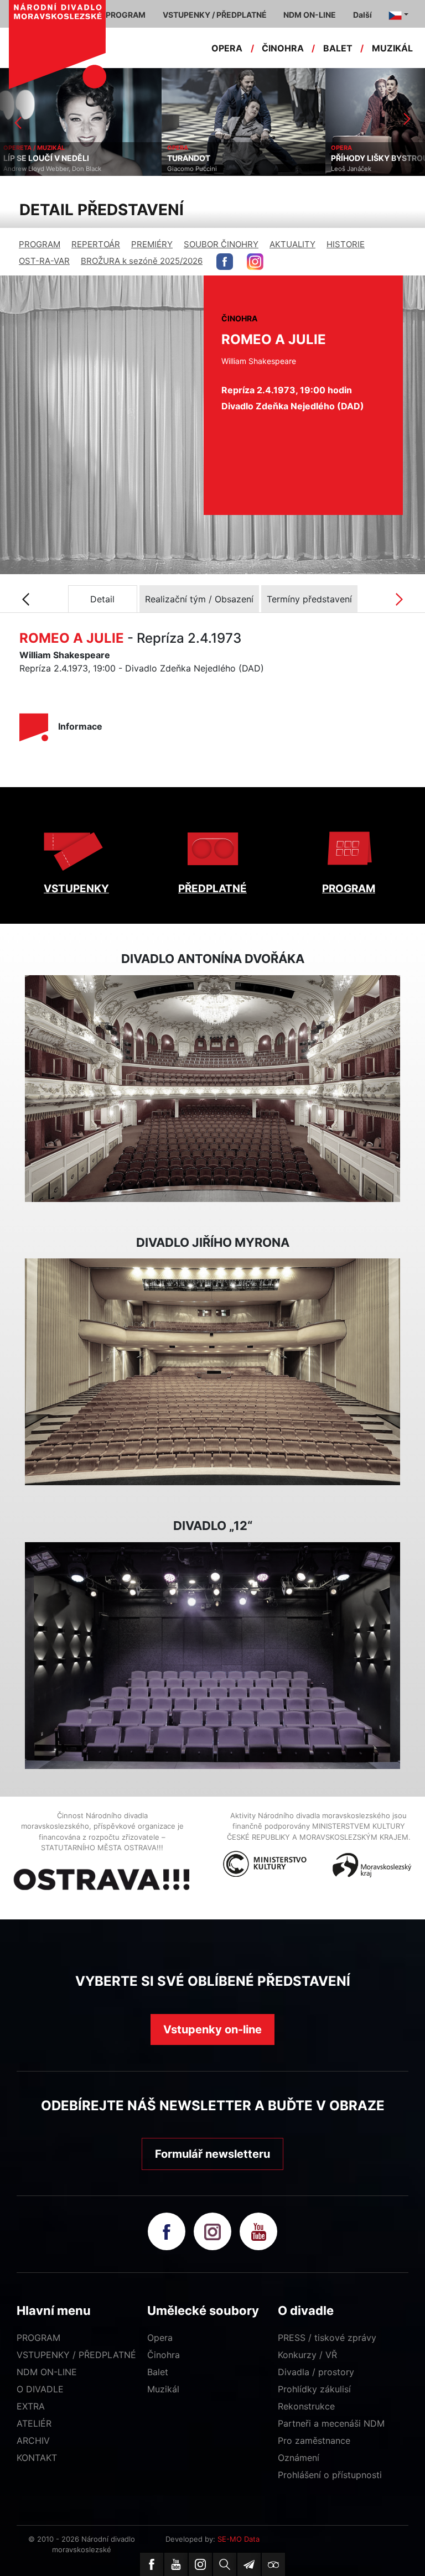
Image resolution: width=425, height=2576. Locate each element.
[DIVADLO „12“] (212, 1656)
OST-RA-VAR (44, 261)
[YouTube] (176, 2564)
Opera (160, 2338)
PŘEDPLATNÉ (212, 889)
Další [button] (362, 15)
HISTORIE (346, 244)
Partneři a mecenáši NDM (331, 2423)
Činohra (164, 2355)
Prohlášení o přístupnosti (330, 2475)
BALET (338, 48)
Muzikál (163, 2389)
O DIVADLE (40, 2389)
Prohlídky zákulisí (314, 2389)
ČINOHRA (283, 48)
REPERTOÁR (96, 244)
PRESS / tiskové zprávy (327, 2338)
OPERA (227, 48)
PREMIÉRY (152, 244)
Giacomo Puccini (30, 169)
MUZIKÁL (392, 48)
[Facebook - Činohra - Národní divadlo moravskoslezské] (225, 262)
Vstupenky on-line (212, 2029)
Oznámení (299, 2458)
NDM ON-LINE (47, 2372)
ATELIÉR (34, 2423)
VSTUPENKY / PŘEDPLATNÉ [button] (215, 15)
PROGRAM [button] (126, 15)
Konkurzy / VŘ (307, 2355)
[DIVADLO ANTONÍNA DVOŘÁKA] (212, 1089)
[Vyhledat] (225, 2564)
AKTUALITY (292, 244)
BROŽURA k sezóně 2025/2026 (142, 261)
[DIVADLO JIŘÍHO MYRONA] (212, 1372)
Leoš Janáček (190, 169)
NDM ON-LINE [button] (310, 15)
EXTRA (31, 2406)
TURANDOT (27, 158)
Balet (158, 2372)
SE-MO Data (239, 2539)
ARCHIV (33, 2440)
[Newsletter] (249, 2564)
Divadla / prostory (316, 2372)
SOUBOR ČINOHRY (221, 244)
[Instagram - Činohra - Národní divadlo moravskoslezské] (255, 262)
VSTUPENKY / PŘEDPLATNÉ (76, 2355)
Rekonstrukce (306, 2406)
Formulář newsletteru (212, 2154)
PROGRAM (40, 244)
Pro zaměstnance (314, 2440)
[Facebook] (152, 2564)
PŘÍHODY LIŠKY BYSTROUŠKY (226, 158)
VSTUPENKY (76, 889)
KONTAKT (37, 2458)
